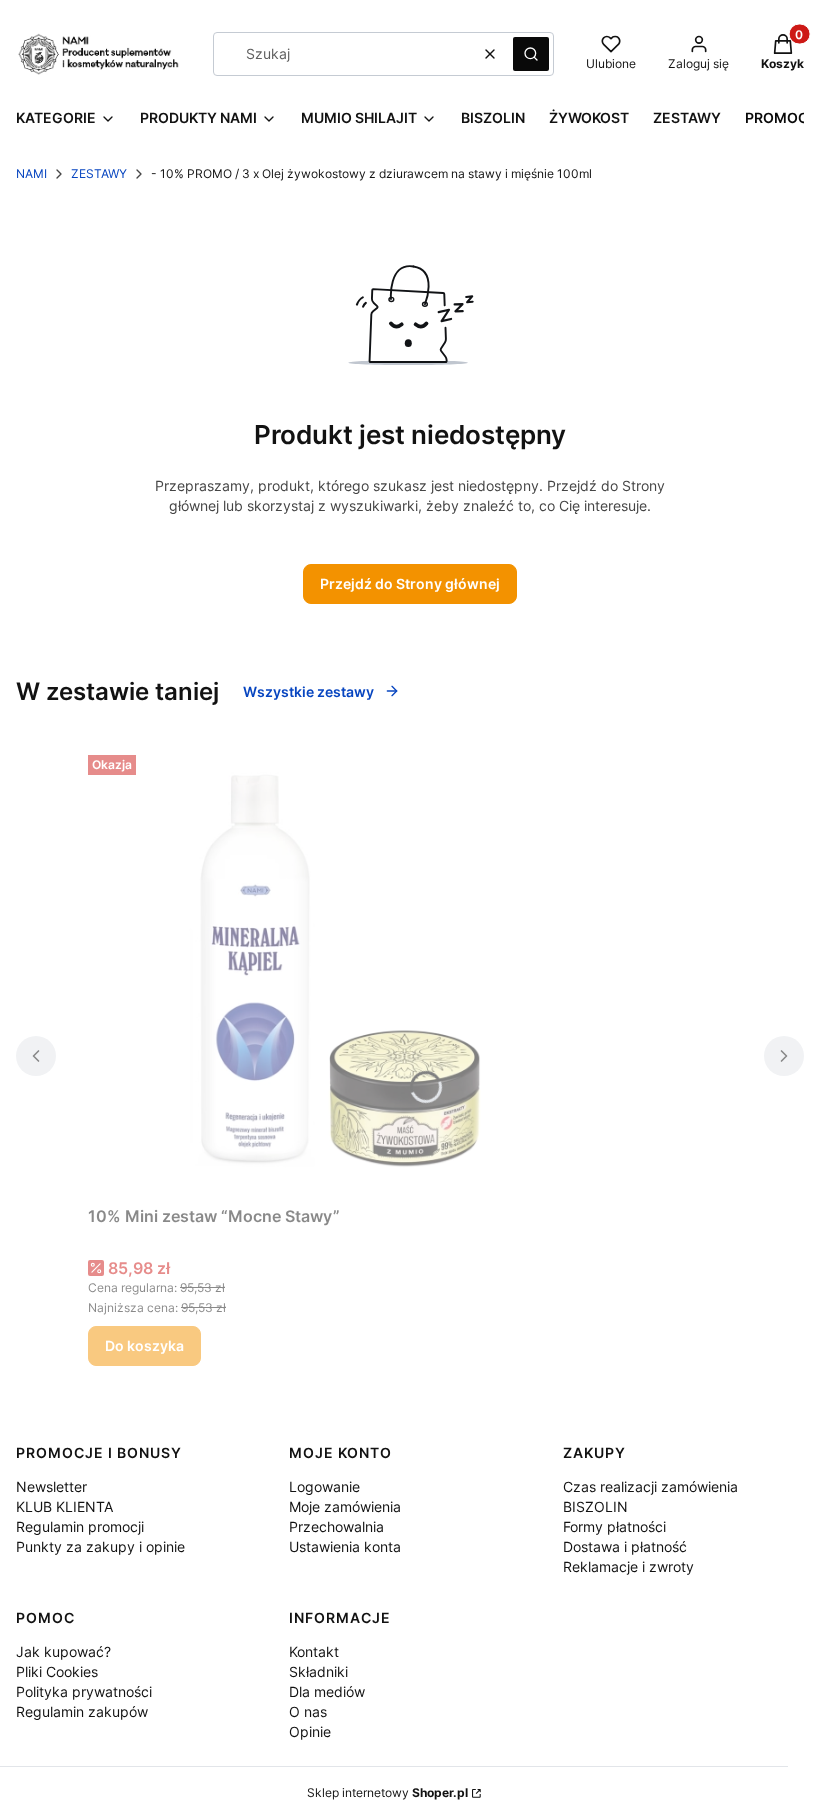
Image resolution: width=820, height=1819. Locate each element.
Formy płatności (614, 1526)
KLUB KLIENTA (64, 1506)
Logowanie (324, 1486)
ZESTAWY (99, 173)
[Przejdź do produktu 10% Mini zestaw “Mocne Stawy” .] (338, 972)
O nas (308, 1711)
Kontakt (314, 1651)
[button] (531, 54)
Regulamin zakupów (82, 1711)
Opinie (310, 1731)
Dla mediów (327, 1691)
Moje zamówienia (345, 1506)
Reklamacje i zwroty (628, 1566)
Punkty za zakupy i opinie (100, 1546)
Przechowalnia (336, 1526)
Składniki (318, 1671)
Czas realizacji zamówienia (650, 1486)
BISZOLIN (595, 1506)
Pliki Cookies (57, 1671)
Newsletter (51, 1486)
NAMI (31, 173)
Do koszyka (144, 1345)
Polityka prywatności (84, 1691)
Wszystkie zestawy (308, 691)
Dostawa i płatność (625, 1546)
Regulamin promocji (80, 1526)
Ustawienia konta (345, 1546)
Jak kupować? (63, 1651)
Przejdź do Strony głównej (410, 583)
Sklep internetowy (387, 1792)
